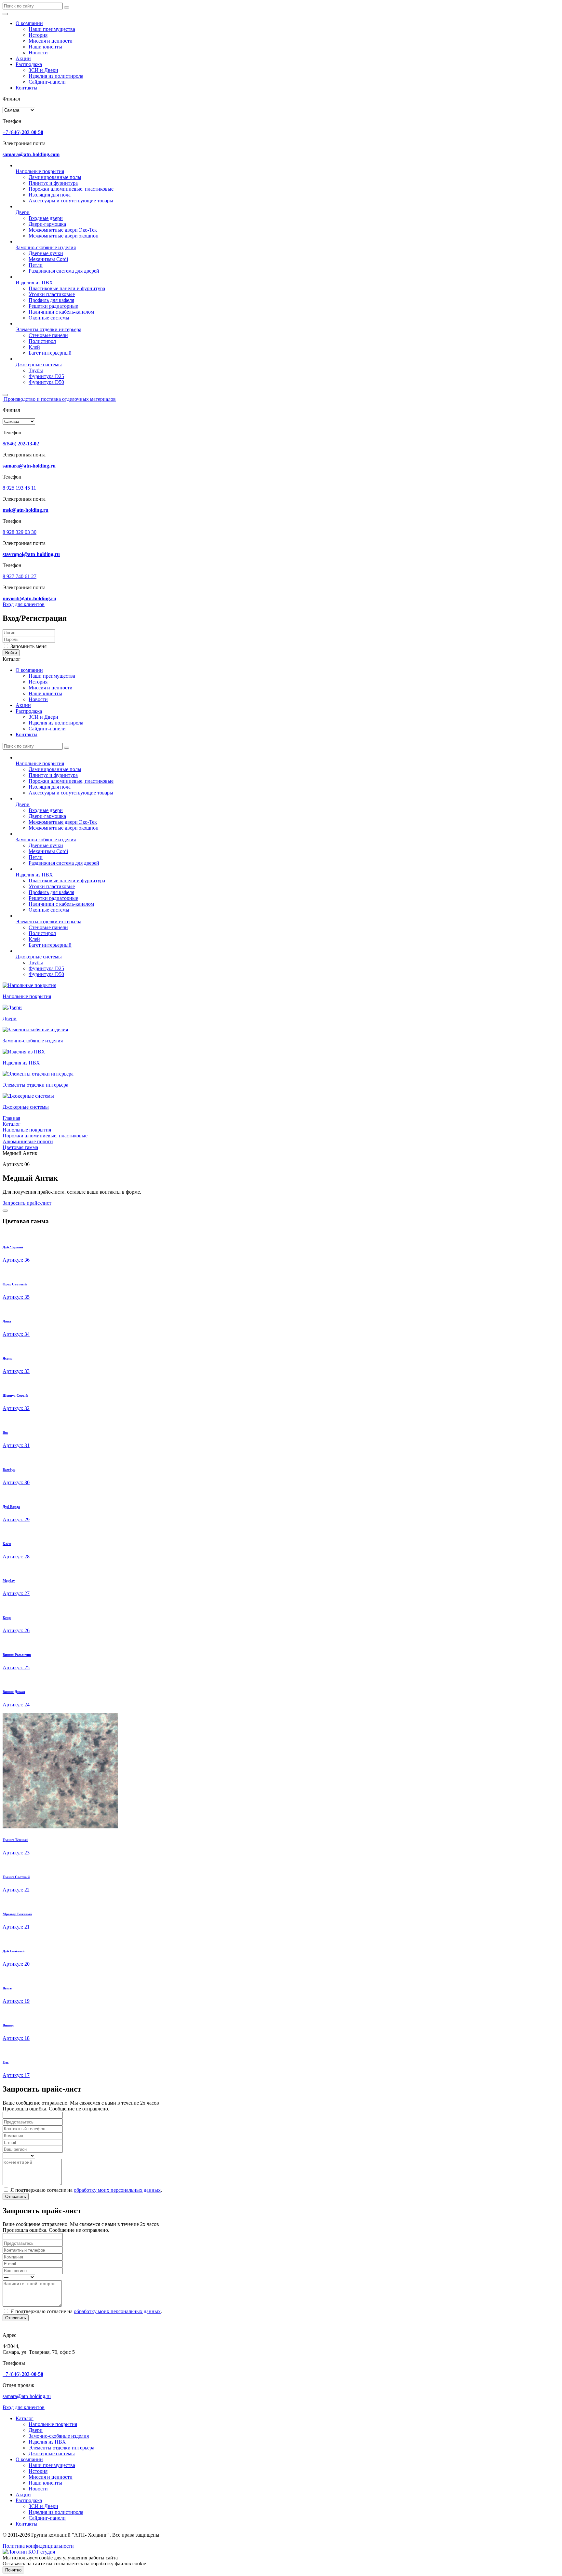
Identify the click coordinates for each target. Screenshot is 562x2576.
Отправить (16, 2196)
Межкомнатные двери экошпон (64, 236)
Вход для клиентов (24, 604)
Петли (36, 265)
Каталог (25, 2418)
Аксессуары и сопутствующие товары (71, 201)
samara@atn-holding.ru (27, 2396)
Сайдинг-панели (47, 82)
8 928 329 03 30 (20, 532)
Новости (38, 53)
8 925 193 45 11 (19, 488)
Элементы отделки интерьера (48, 329)
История (38, 35)
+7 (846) (23, 132)
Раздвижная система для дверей (64, 271)
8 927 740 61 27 (20, 576)
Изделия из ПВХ (34, 283)
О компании (29, 23)
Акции (23, 58)
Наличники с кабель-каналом (61, 312)
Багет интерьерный (50, 353)
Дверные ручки (46, 253)
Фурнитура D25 (46, 376)
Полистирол (42, 341)
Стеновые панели (48, 335)
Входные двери (46, 218)
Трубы (36, 370)
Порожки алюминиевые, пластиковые (71, 189)
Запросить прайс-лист (27, 1203)
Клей (34, 347)
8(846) (21, 444)
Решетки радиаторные (53, 306)
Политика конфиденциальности (38, 2546)
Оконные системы (49, 318)
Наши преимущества (52, 29)
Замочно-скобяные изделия (46, 247)
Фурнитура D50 (46, 382)
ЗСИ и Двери (43, 70)
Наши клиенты (45, 47)
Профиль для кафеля (51, 300)
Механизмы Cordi (48, 259)
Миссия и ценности (51, 41)
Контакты (27, 88)
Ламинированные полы (55, 177)
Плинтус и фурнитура (53, 183)
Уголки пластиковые (52, 294)
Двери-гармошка (47, 224)
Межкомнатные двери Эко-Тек (63, 230)
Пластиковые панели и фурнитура (67, 288)
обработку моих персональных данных (117, 2190)
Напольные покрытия (40, 171)
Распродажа (29, 64)
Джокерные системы (39, 365)
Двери (23, 212)
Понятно (13, 2570)
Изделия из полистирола (56, 76)
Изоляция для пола (50, 195)
